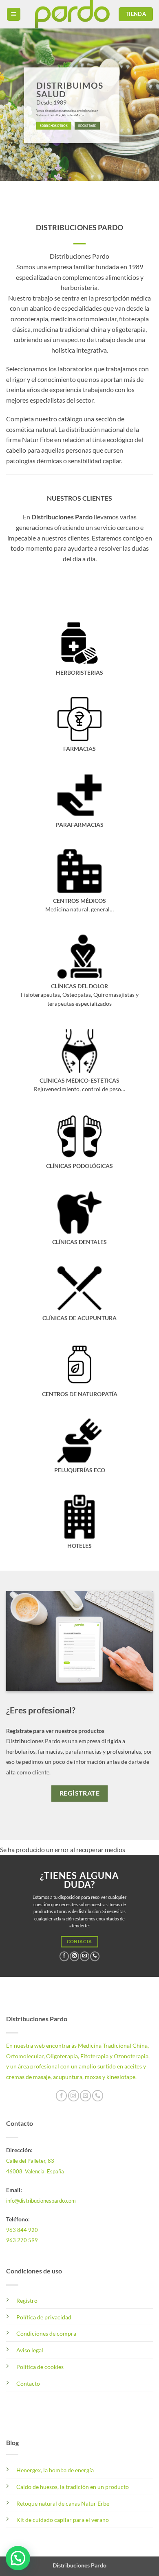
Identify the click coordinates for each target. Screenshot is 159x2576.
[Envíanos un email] (85, 1956)
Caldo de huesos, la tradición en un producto (73, 2487)
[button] (14, 14)
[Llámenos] (95, 1956)
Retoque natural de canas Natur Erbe (63, 2503)
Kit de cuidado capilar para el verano (63, 2520)
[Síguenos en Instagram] (74, 1956)
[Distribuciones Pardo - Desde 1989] (72, 14)
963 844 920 (22, 2230)
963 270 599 (22, 2240)
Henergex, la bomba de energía (55, 2470)
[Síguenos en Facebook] (64, 1956)
